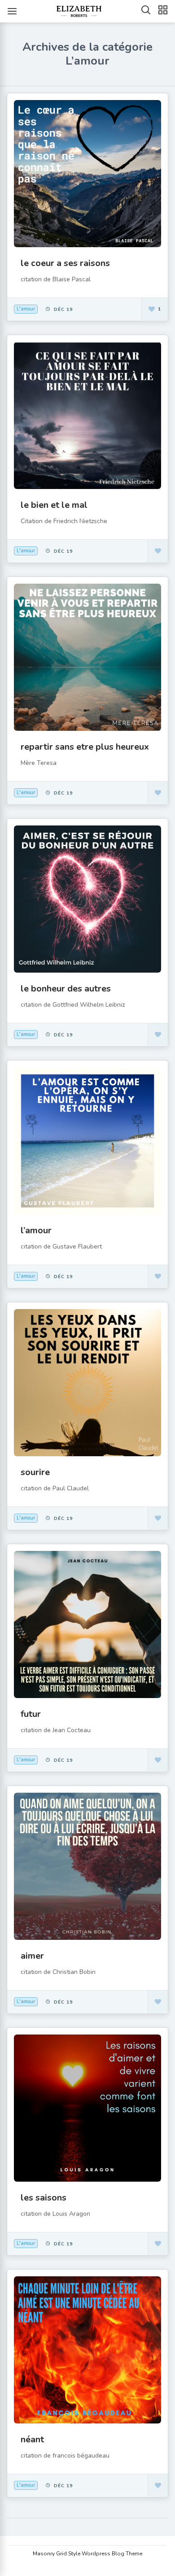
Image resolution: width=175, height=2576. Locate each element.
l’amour (36, 1230)
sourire (35, 1472)
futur (31, 1714)
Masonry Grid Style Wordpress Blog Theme (87, 2554)
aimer (32, 1956)
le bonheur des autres (66, 989)
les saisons (44, 2198)
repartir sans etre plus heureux (85, 747)
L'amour (26, 309)
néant (32, 2439)
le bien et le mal (54, 505)
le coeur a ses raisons (65, 263)
